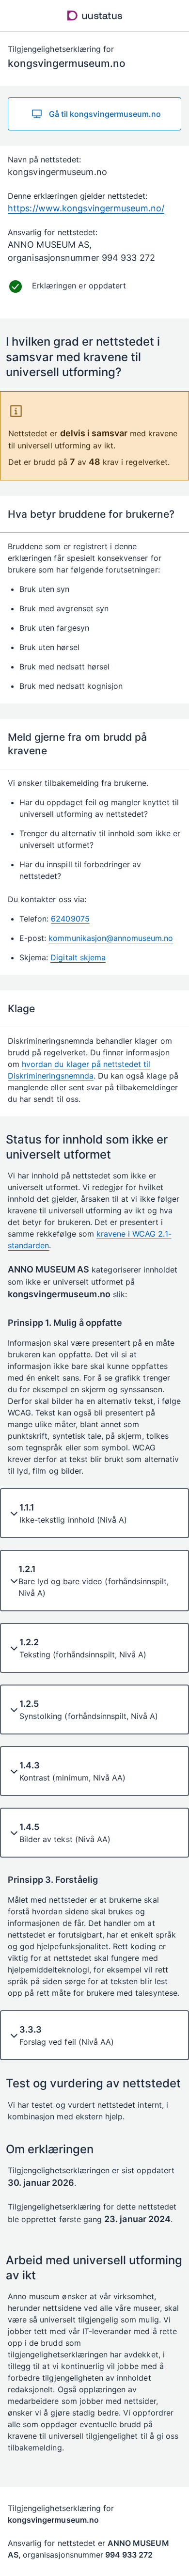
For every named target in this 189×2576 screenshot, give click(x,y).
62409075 (70, 919)
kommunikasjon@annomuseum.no (111, 938)
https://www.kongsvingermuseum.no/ (86, 208)
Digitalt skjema (78, 957)
